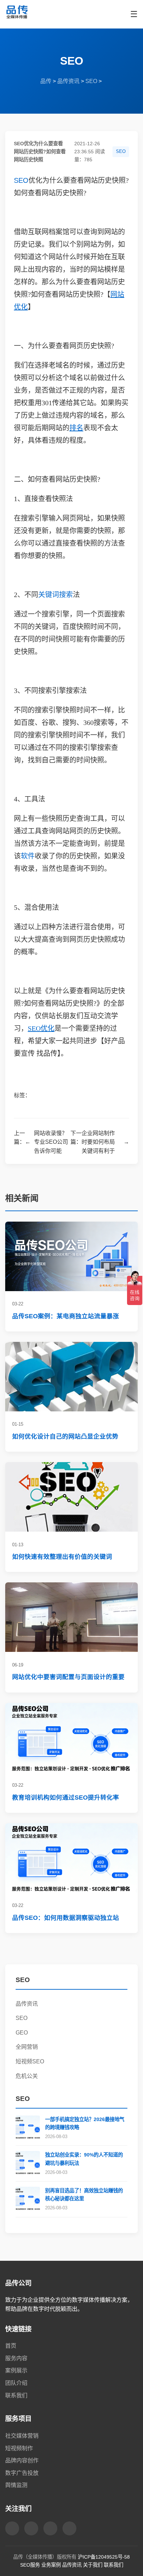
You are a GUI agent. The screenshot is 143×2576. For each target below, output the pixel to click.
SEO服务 (30, 2565)
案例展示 (16, 2370)
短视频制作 (19, 2448)
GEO (22, 2033)
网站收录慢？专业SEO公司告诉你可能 (51, 1142)
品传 (46, 81)
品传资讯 (68, 81)
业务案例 (51, 2565)
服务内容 (16, 2358)
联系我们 (16, 2395)
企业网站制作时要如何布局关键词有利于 (98, 1142)
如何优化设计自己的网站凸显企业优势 (65, 1436)
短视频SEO (30, 2061)
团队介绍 (16, 2383)
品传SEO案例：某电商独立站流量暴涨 (66, 1316)
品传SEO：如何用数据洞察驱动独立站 (66, 1918)
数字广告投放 (22, 2473)
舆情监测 (16, 2485)
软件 (28, 856)
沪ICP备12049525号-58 (104, 2557)
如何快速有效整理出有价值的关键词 (62, 1557)
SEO (91, 81)
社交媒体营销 (22, 2436)
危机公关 (27, 2076)
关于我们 (93, 2565)
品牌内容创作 (22, 2460)
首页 (11, 2346)
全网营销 (27, 2047)
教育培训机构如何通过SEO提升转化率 (66, 1798)
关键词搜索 (56, 595)
